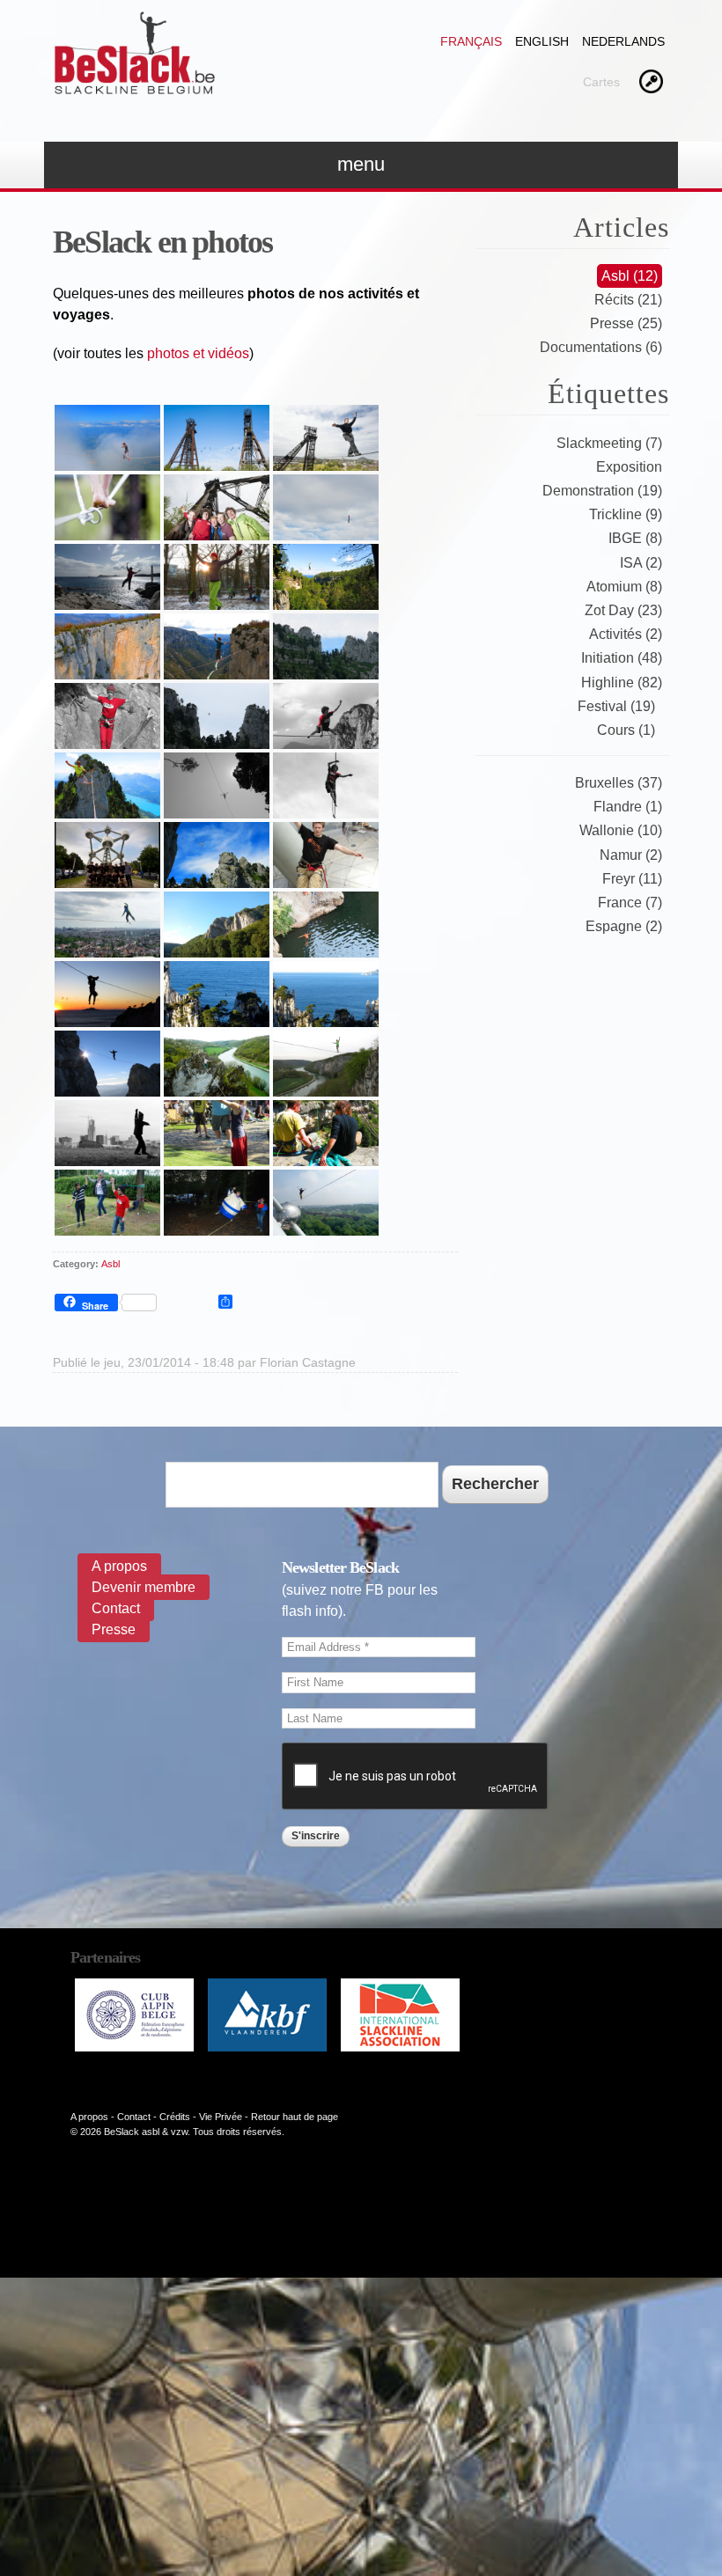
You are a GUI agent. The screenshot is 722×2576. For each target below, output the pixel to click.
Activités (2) (626, 634)
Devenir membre (144, 1587)
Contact (116, 1608)
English (542, 41)
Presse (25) (626, 323)
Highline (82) (622, 683)
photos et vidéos (198, 353)
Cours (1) (626, 730)
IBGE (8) (635, 538)
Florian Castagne (308, 1362)
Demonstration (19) (602, 491)
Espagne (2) (624, 926)
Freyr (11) (632, 879)
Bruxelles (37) (619, 783)
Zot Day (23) (623, 610)
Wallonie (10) (621, 830)
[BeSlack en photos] (107, 460)
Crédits (175, 2117)
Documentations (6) (601, 347)
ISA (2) (641, 563)
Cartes (601, 82)
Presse (114, 1629)
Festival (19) (616, 706)
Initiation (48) (622, 658)
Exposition (629, 467)
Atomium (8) (624, 587)
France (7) (630, 903)
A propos (119, 1566)
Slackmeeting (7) (609, 443)
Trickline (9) (626, 514)
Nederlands (623, 41)
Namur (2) (631, 855)
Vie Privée (221, 2117)
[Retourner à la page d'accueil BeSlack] (134, 87)
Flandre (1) (628, 807)
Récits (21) (628, 300)
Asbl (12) (630, 276)
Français (471, 41)
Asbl (111, 1264)
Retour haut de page (295, 2117)
